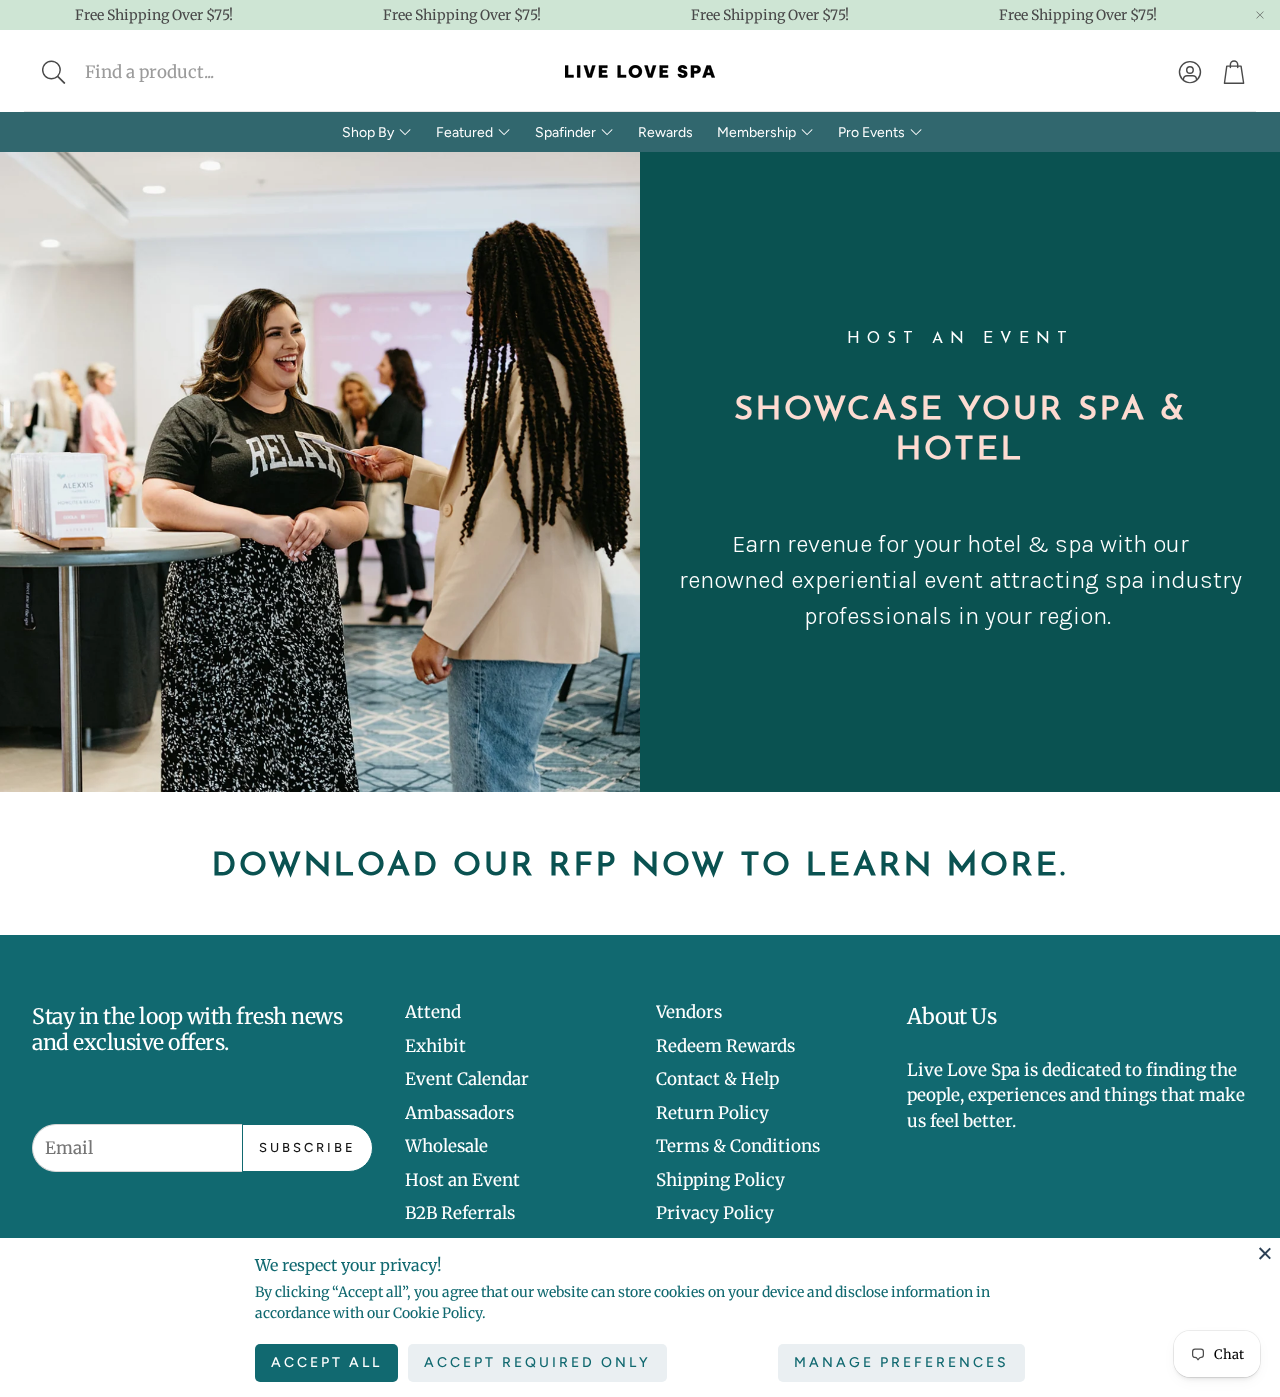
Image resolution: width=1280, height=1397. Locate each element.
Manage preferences (901, 1362)
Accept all (326, 1362)
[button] (186, 72)
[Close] (1265, 1253)
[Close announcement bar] (1260, 15)
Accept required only (537, 1362)
